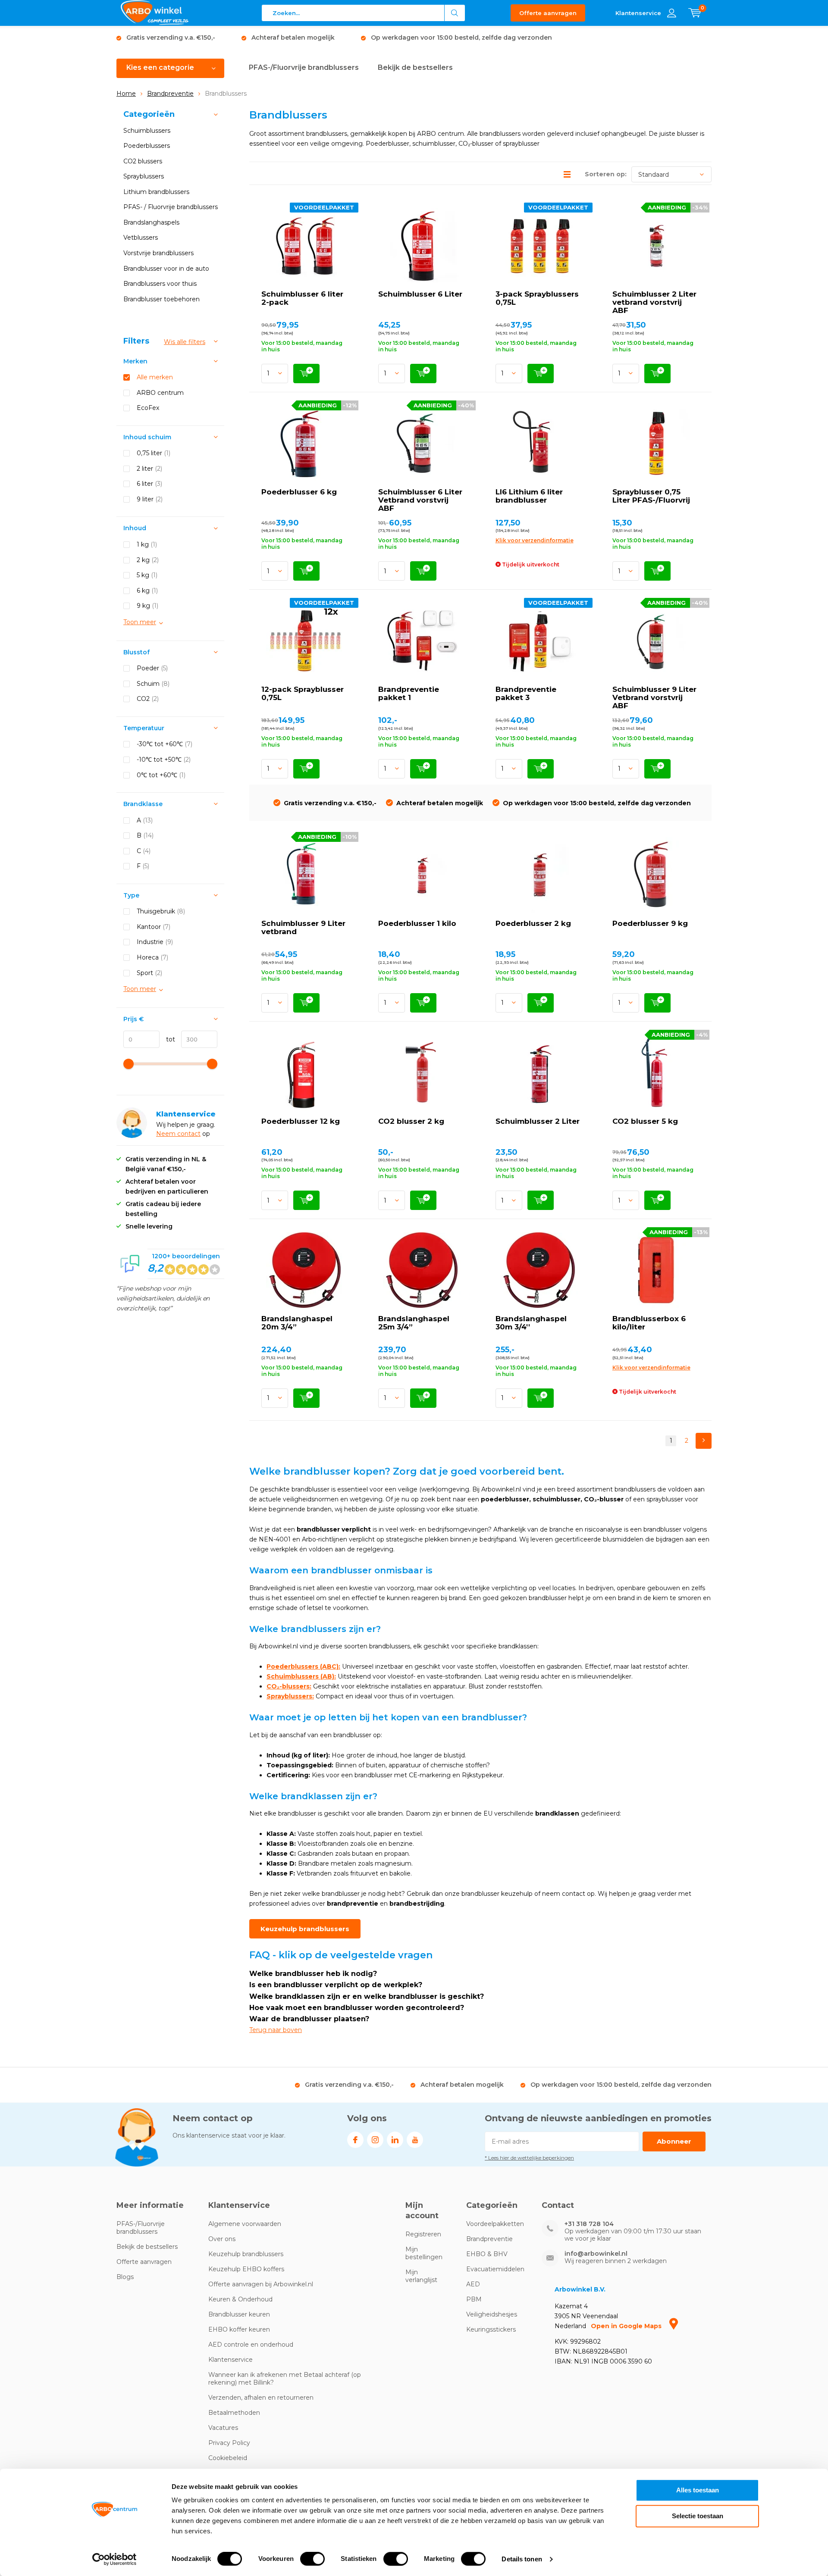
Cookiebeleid (228, 2458)
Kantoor (154, 927)
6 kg (147, 591)
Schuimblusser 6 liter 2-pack (302, 298)
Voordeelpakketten (495, 2224)
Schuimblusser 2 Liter (538, 1121)
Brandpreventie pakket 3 (526, 693)
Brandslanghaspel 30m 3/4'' (531, 1323)
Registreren (423, 2234)
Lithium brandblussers (156, 192)
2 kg (148, 560)
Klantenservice (231, 2360)
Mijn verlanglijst (421, 2276)
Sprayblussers (144, 176)
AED (473, 2284)
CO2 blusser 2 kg (411, 1121)
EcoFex (148, 408)
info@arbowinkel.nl (596, 2254)
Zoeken (455, 13)
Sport (149, 973)
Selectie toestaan (698, 2516)
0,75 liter (154, 453)
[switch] (312, 2559)
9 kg (147, 606)
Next (704, 1441)
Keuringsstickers (491, 2329)
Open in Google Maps (627, 2326)
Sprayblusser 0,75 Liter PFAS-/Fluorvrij (651, 496)
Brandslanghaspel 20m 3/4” (297, 1323)
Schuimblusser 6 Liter (420, 294)
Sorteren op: (606, 174)
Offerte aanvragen (548, 13)
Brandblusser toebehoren (162, 299)
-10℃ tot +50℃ (164, 760)
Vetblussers (141, 238)
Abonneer (674, 2141)
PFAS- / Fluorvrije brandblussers (171, 207)
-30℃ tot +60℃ (165, 744)
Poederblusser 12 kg (301, 1121)
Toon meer (140, 622)
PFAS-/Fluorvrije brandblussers (304, 67)
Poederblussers (147, 146)
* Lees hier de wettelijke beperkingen (529, 2158)
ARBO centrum (160, 393)
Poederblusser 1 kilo (417, 923)
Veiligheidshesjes (492, 2314)
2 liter (149, 469)
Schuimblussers (147, 131)
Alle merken (155, 377)
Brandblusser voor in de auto (166, 269)
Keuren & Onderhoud (240, 2299)
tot (167, 1039)
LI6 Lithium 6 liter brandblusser (529, 496)
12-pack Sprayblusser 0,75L (303, 693)
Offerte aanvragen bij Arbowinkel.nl (261, 2284)
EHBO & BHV (487, 2254)
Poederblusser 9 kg (650, 923)
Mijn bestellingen (424, 2253)
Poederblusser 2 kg (533, 923)
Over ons (222, 2239)
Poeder (152, 668)
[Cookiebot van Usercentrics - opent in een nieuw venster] (114, 2559)
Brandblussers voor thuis (160, 284)
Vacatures (223, 2428)
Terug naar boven (276, 2030)
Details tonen (522, 2559)
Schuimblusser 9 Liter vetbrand (303, 927)
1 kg (147, 544)
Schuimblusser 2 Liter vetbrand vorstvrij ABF (654, 302)
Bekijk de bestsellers (415, 67)
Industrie (155, 942)
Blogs (125, 2277)
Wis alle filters (185, 342)
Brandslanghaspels (151, 222)
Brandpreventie (170, 94)
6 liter (149, 484)
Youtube (415, 2140)
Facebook (355, 2140)
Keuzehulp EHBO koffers (246, 2269)
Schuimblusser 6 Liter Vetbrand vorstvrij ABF (420, 500)
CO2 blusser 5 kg (645, 1121)
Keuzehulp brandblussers (305, 1929)
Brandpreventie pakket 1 (409, 693)
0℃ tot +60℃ (161, 775)
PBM (474, 2299)
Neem (167, 1134)
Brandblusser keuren (239, 2314)
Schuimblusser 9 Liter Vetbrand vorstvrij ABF (654, 697)
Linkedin (395, 2140)
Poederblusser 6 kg (299, 492)
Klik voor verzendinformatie (535, 540)
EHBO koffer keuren (239, 2329)
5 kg (147, 575)
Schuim (153, 684)
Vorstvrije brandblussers (158, 253)
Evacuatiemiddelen (495, 2269)
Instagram (375, 2140)
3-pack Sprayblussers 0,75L (537, 298)
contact (189, 1134)
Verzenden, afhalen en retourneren (261, 2398)
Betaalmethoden (234, 2413)
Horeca (152, 957)
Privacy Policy (229, 2443)
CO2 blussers (143, 161)
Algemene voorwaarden (245, 2224)
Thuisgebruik (161, 911)
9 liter (150, 499)
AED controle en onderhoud (251, 2345)
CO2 (148, 699)
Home (126, 94)
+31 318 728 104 (589, 2224)
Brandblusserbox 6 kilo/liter (649, 1323)
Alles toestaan (698, 2490)
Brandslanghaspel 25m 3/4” (414, 1323)
